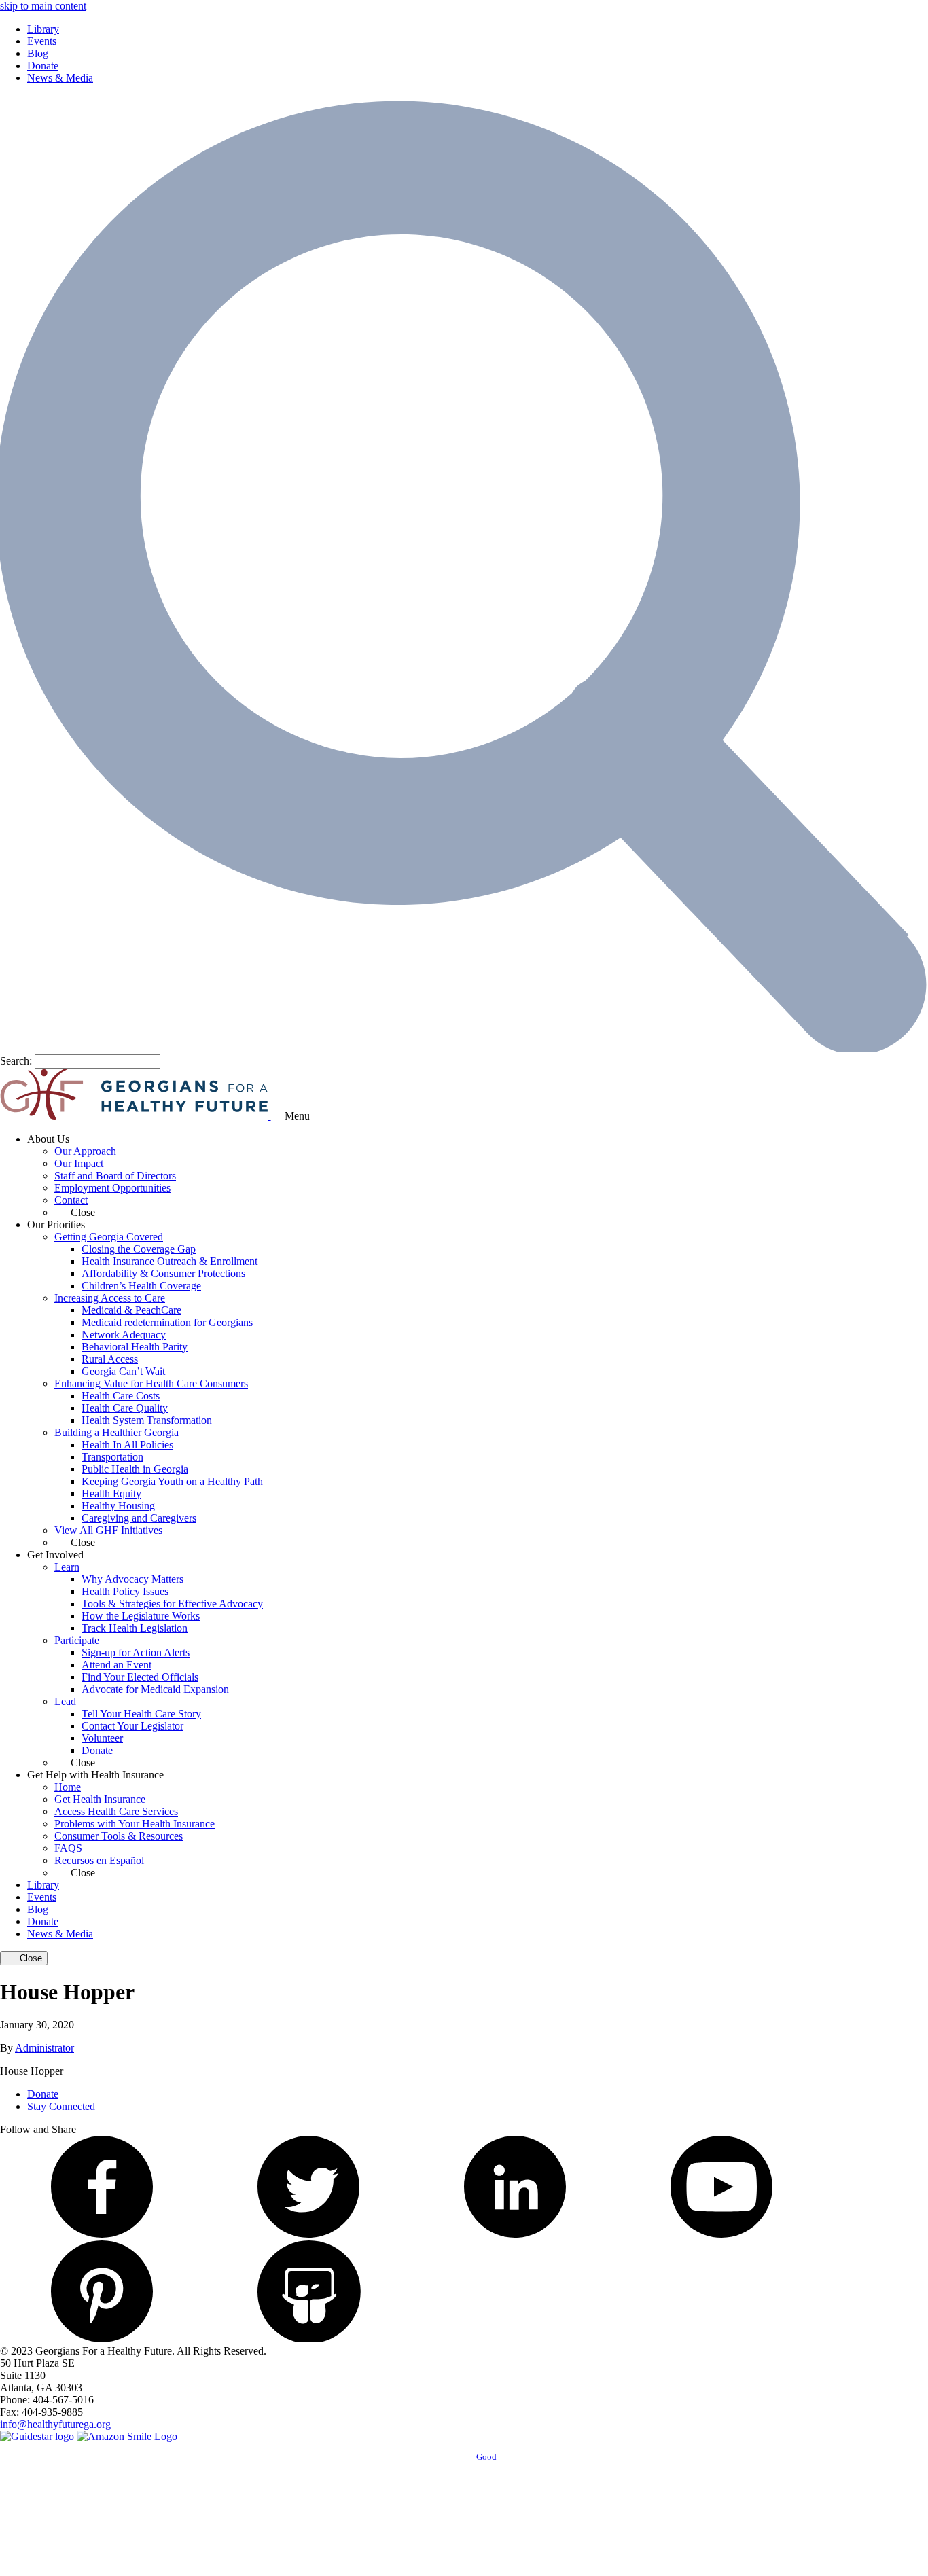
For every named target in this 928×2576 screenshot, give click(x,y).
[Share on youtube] (721, 2234)
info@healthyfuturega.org (55, 2424)
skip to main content (43, 6)
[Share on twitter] (308, 2234)
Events (42, 41)
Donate (43, 66)
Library (43, 29)
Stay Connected (61, 2106)
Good (486, 2457)
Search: (16, 1061)
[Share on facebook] (102, 2234)
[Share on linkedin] (515, 2234)
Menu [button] (297, 1116)
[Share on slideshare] (308, 2339)
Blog (38, 53)
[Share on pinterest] (102, 2339)
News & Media (60, 78)
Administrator (44, 2048)
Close (30, 1958)
